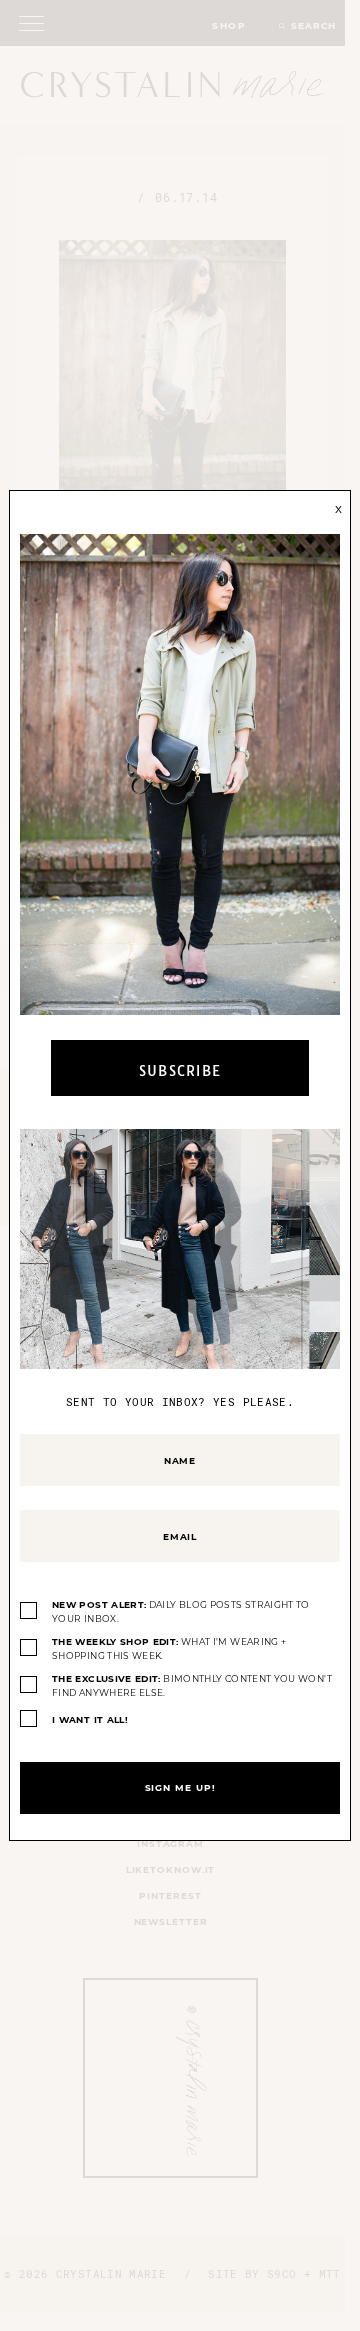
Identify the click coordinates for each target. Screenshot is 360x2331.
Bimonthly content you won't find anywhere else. (192, 1685)
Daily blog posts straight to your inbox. (181, 1611)
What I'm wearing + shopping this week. (169, 1648)
